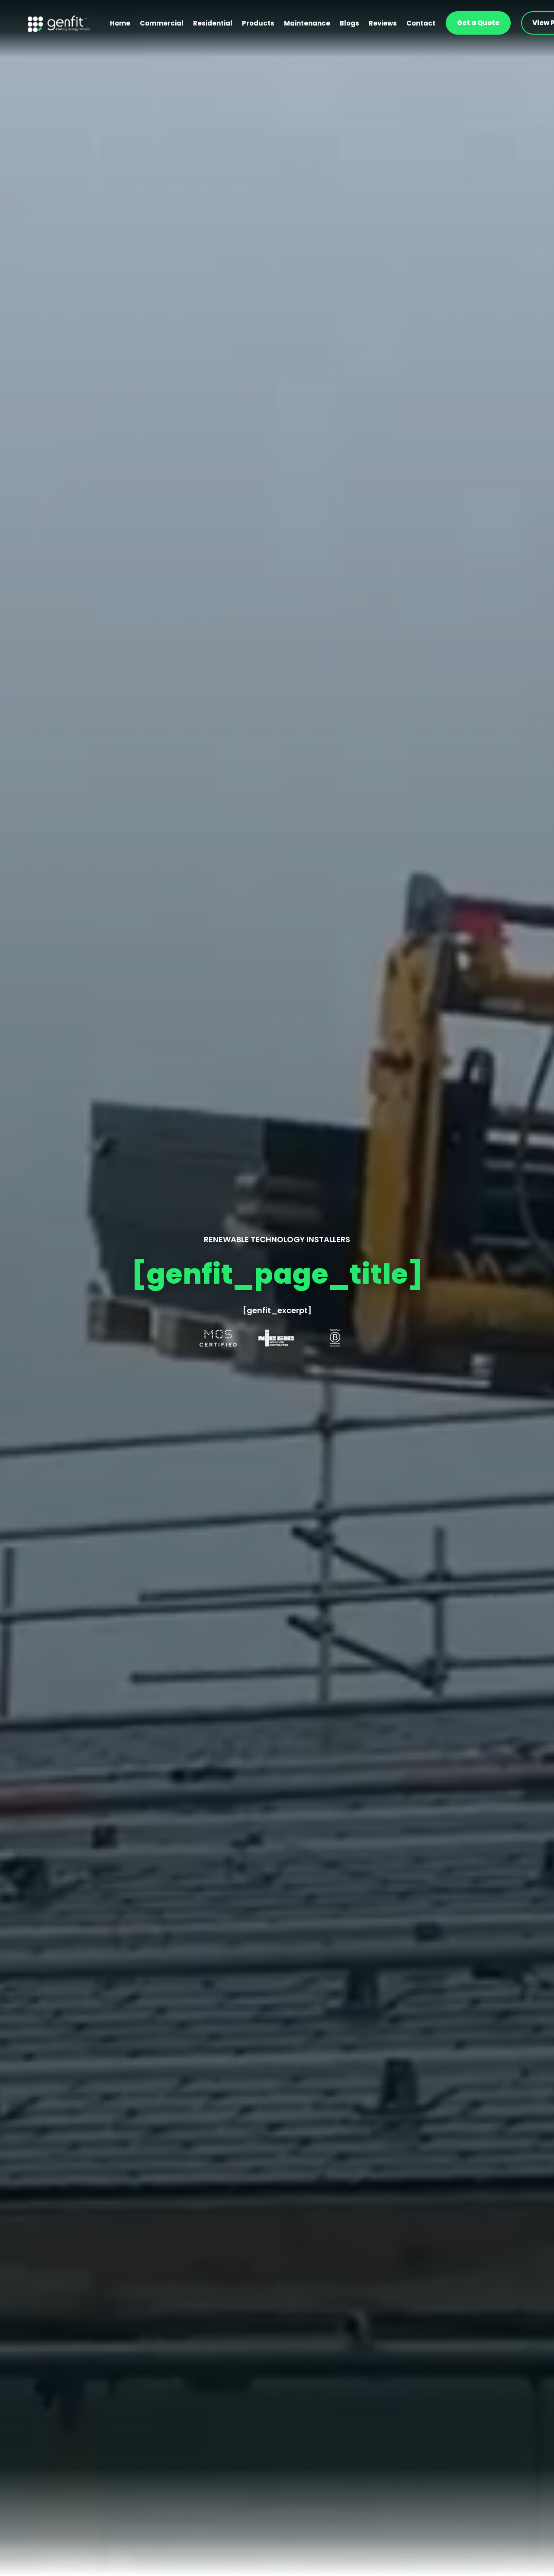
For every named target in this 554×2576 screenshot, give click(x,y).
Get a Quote (478, 23)
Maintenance (307, 23)
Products (258, 23)
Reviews (383, 23)
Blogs (349, 23)
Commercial (162, 23)
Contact (421, 23)
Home (120, 23)
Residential (213, 23)
